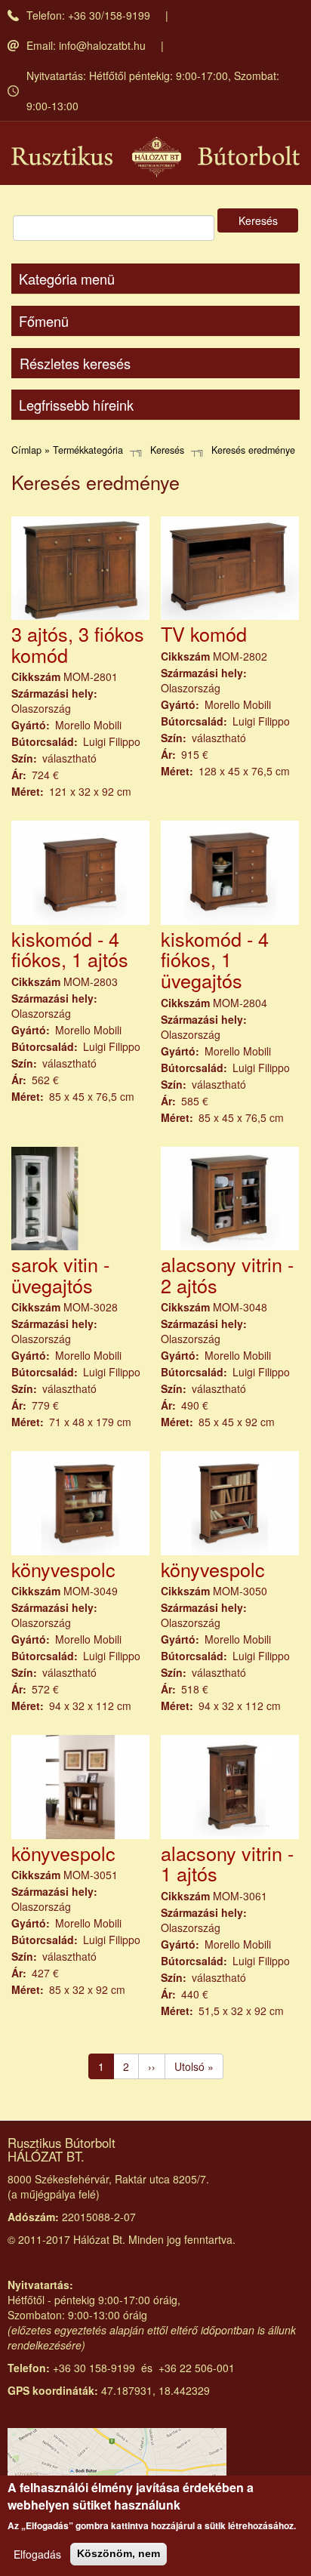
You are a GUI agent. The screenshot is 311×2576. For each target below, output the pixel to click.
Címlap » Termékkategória (67, 450)
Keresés (258, 220)
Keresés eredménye (253, 450)
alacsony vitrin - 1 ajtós (227, 1863)
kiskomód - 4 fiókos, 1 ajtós (70, 949)
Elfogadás (37, 2554)
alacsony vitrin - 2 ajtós (227, 1274)
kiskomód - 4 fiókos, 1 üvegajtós (215, 959)
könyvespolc (63, 1569)
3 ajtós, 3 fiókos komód (78, 644)
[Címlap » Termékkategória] (155, 157)
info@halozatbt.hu (102, 45)
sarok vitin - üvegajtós (60, 1274)
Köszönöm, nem (119, 2553)
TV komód (204, 633)
